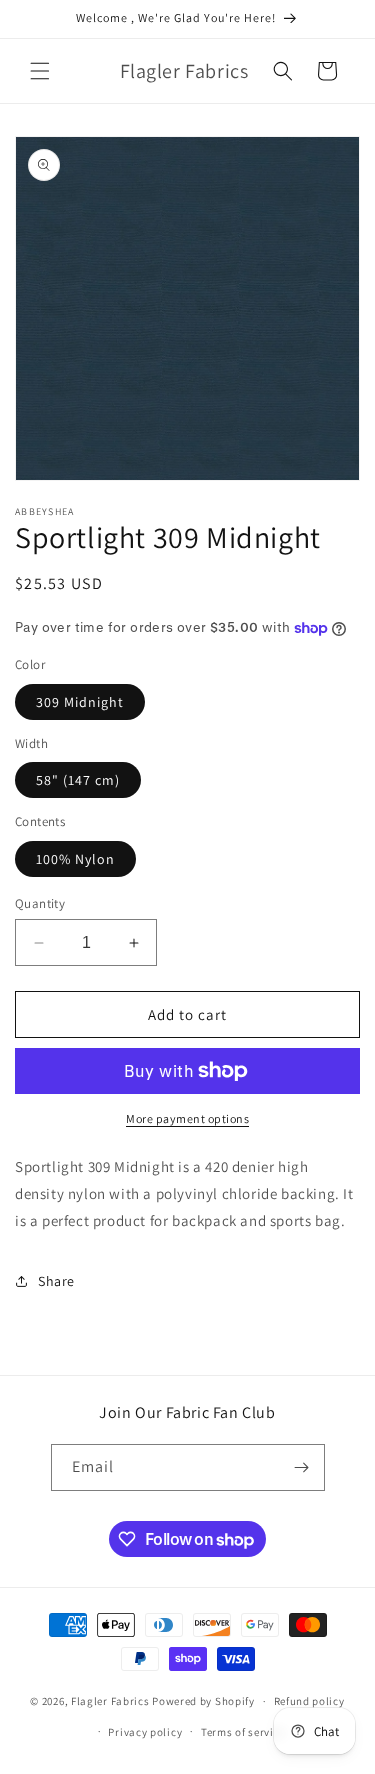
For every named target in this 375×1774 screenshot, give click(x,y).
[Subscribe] (302, 1467)
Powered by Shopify (203, 1701)
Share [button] (56, 1281)
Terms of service (243, 1732)
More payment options (187, 1118)
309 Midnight (80, 702)
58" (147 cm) (78, 780)
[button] (40, 71)
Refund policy (309, 1701)
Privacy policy (145, 1732)
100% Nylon (75, 859)
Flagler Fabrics (110, 1701)
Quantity (40, 903)
